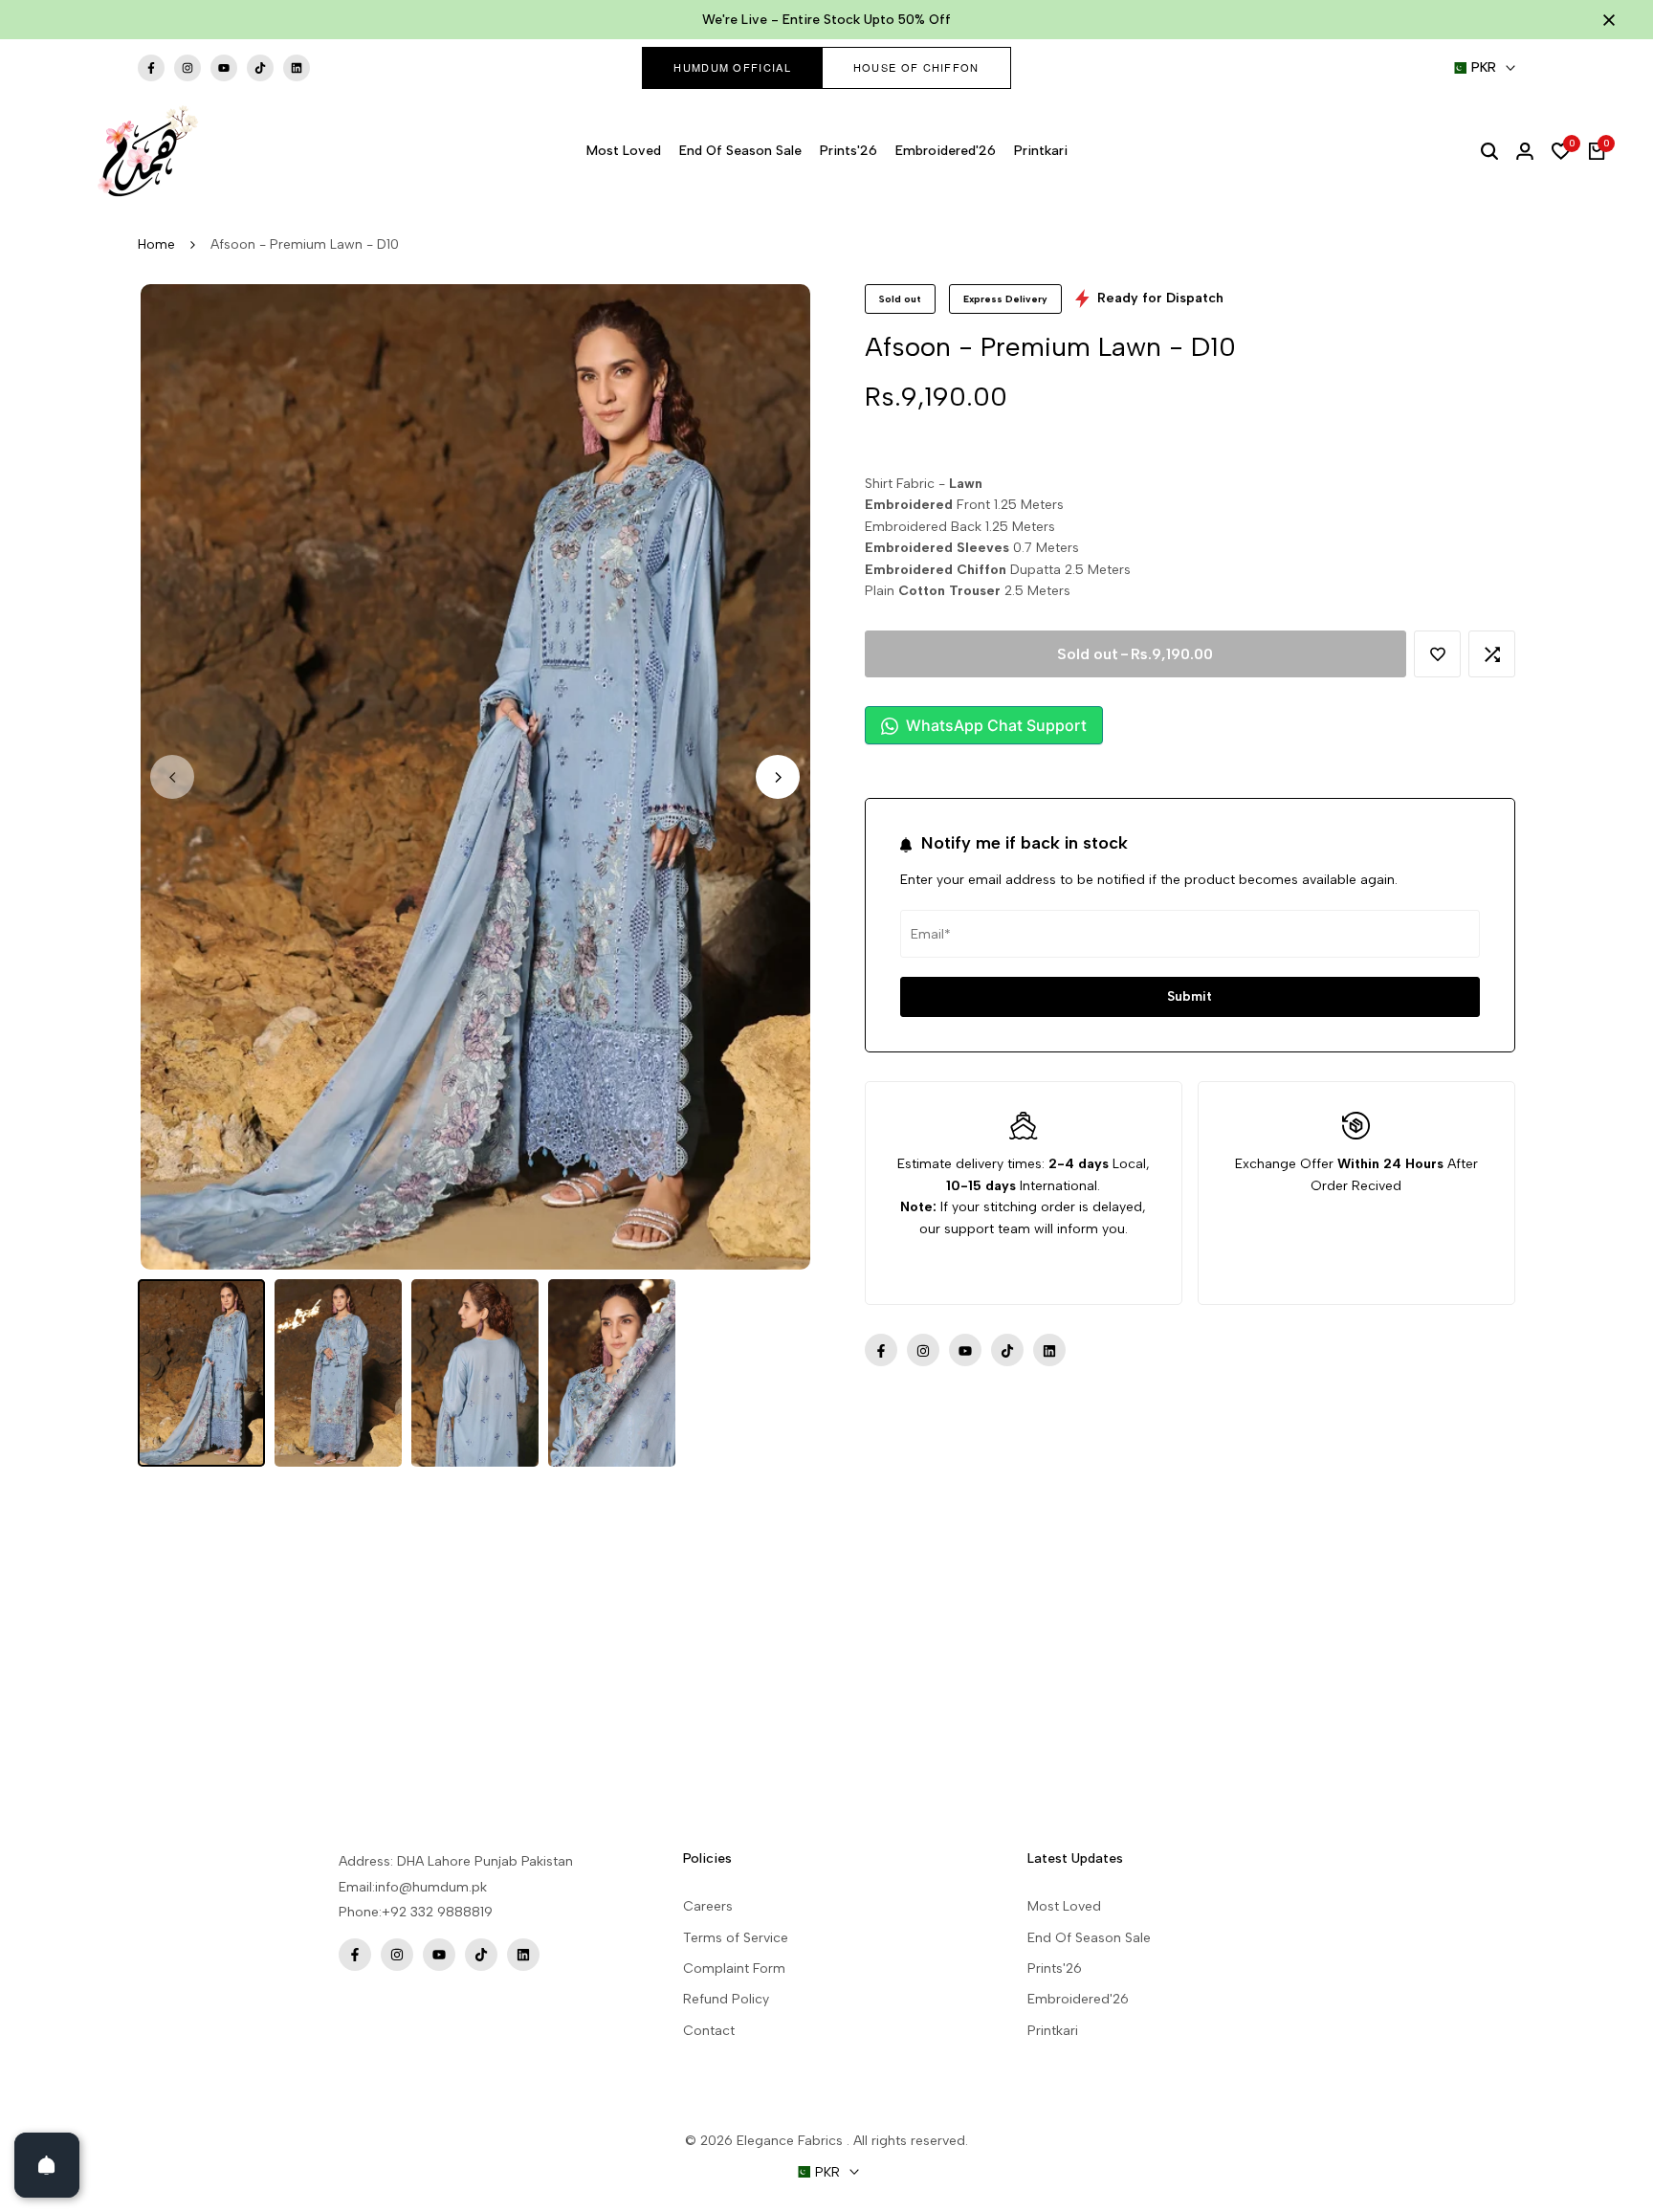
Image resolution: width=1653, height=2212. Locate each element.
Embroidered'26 (1078, 1999)
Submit (1190, 996)
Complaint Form (734, 1969)
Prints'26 (1055, 1969)
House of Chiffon (916, 67)
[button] (1437, 655)
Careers (708, 1906)
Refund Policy (726, 1999)
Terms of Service (736, 1938)
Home (156, 244)
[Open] (47, 2165)
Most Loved (1064, 1906)
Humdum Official (732, 67)
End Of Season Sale (1089, 1938)
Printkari (1053, 2031)
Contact (709, 2031)
